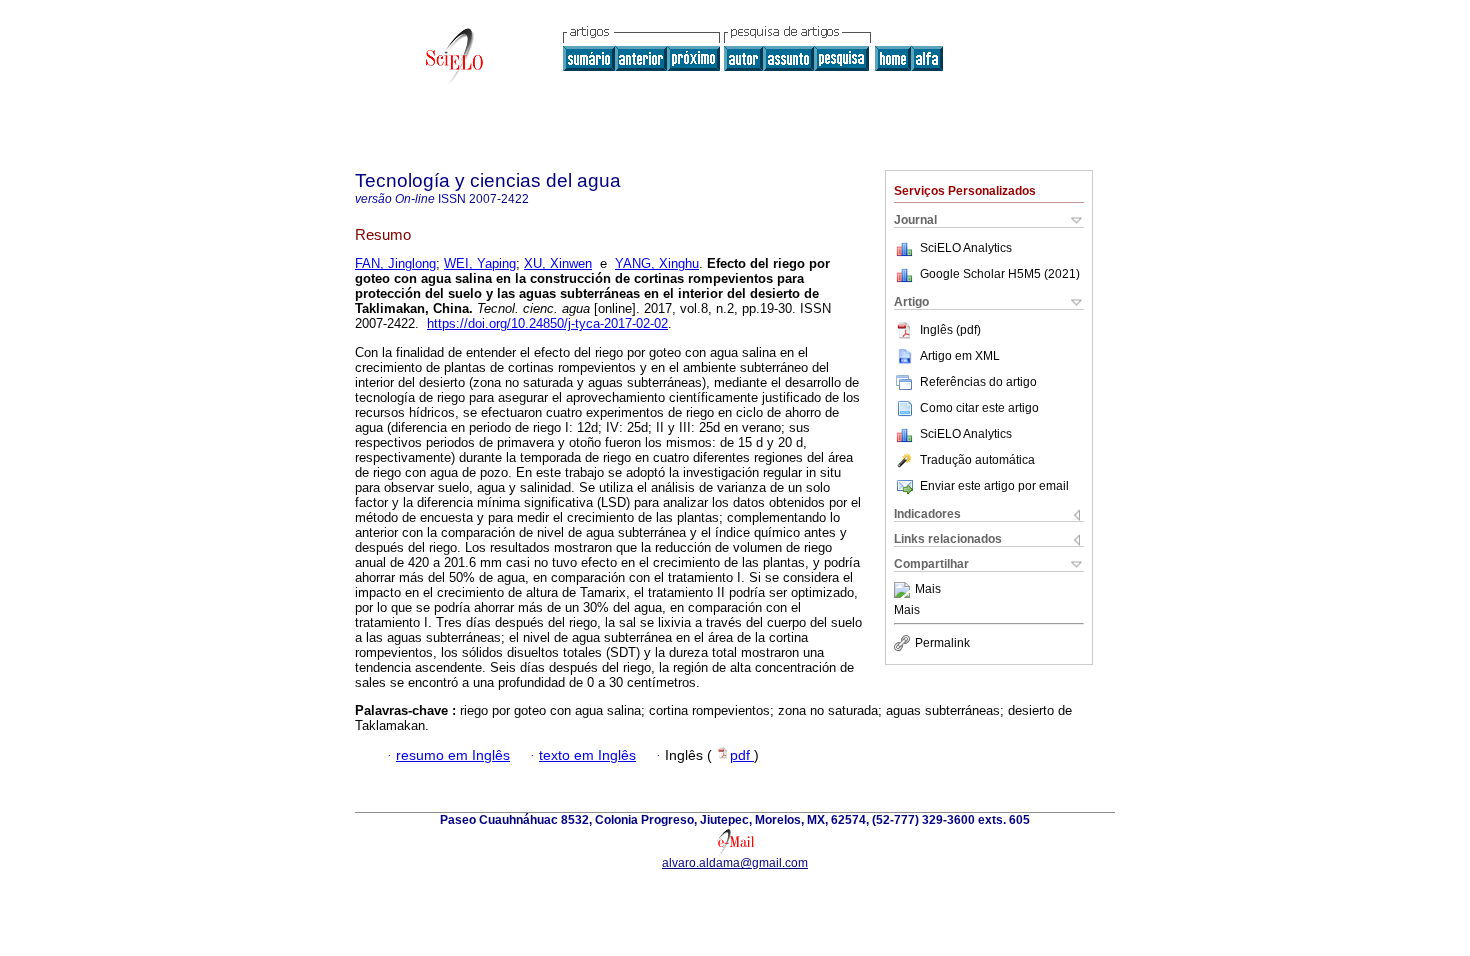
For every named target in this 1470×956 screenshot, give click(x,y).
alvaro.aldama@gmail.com (735, 863)
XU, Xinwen (558, 263)
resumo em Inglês (453, 755)
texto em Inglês (587, 755)
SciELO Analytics (966, 248)
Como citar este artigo (979, 408)
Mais (928, 590)
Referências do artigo (978, 382)
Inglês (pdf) (950, 330)
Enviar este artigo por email (994, 486)
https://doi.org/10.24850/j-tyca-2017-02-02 (547, 323)
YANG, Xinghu (657, 263)
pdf (742, 755)
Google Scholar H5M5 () (1000, 274)
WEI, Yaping (480, 263)
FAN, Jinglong (395, 263)
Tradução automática (977, 460)
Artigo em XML (960, 356)
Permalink (942, 643)
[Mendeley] (904, 590)
